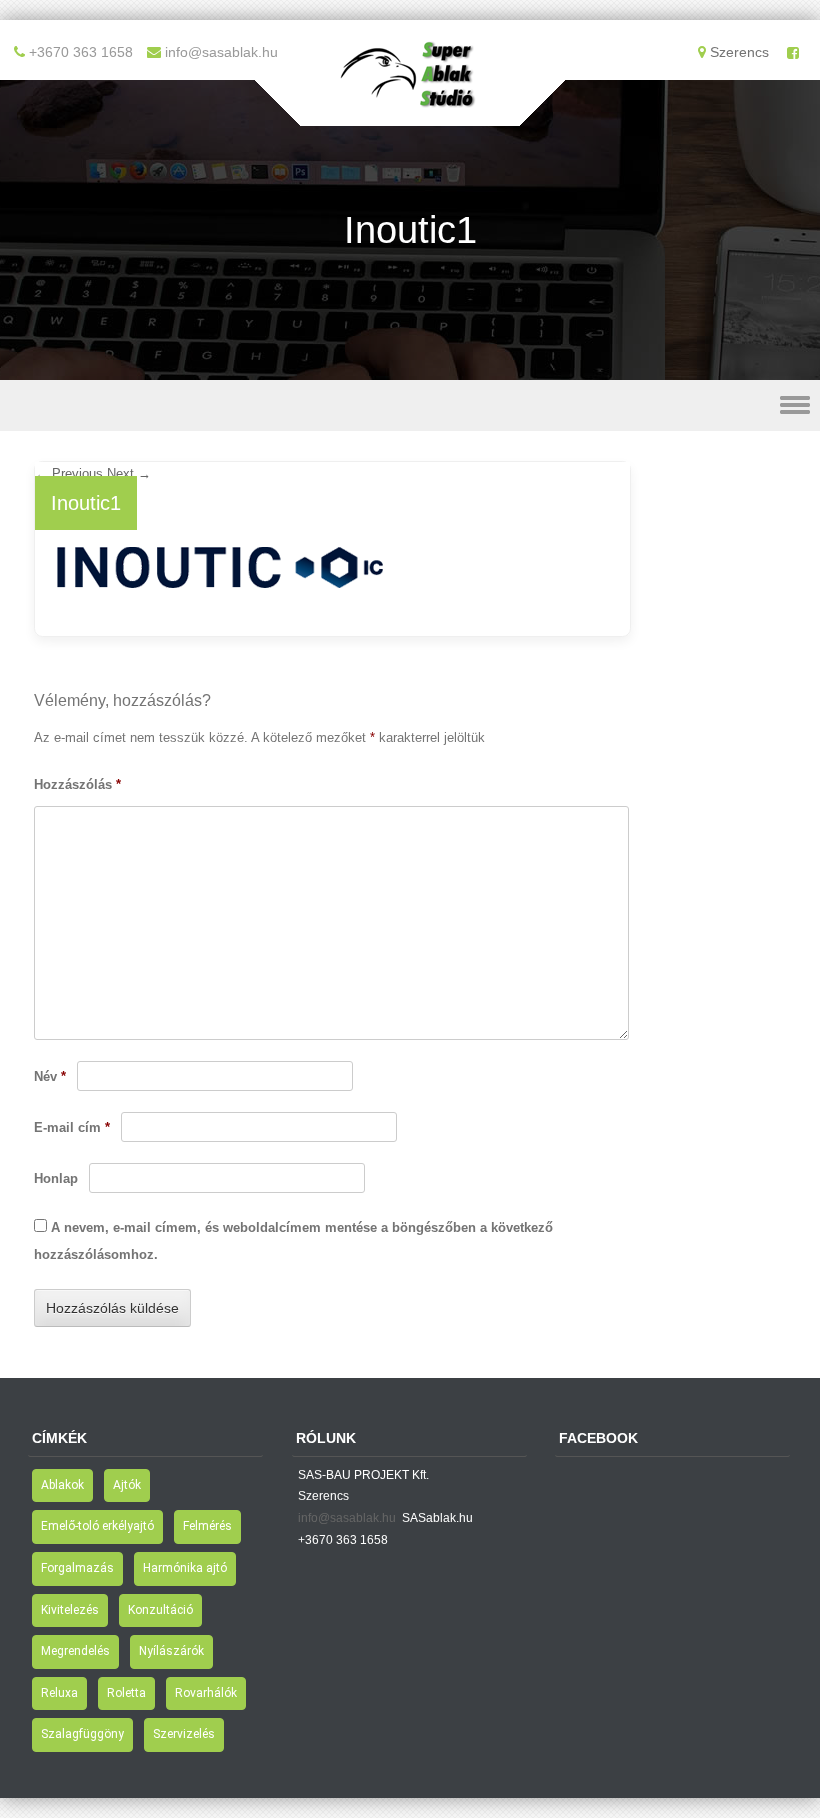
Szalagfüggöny (82, 1734)
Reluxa (59, 1693)
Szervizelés (184, 1734)
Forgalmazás (77, 1568)
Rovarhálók (206, 1693)
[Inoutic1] (221, 602)
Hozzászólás (77, 784)
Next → (129, 473)
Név (50, 1076)
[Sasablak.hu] (410, 112)
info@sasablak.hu (347, 1518)
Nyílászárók (171, 1651)
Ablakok (62, 1485)
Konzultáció (160, 1610)
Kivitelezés (70, 1610)
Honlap (56, 1178)
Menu (410, 405)
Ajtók (127, 1485)
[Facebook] (793, 53)
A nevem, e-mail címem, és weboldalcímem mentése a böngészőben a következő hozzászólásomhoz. (293, 1241)
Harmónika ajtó (185, 1568)
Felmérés (207, 1526)
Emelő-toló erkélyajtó (97, 1526)
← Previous (69, 473)
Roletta (126, 1693)
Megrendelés (75, 1651)
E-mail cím (72, 1127)
